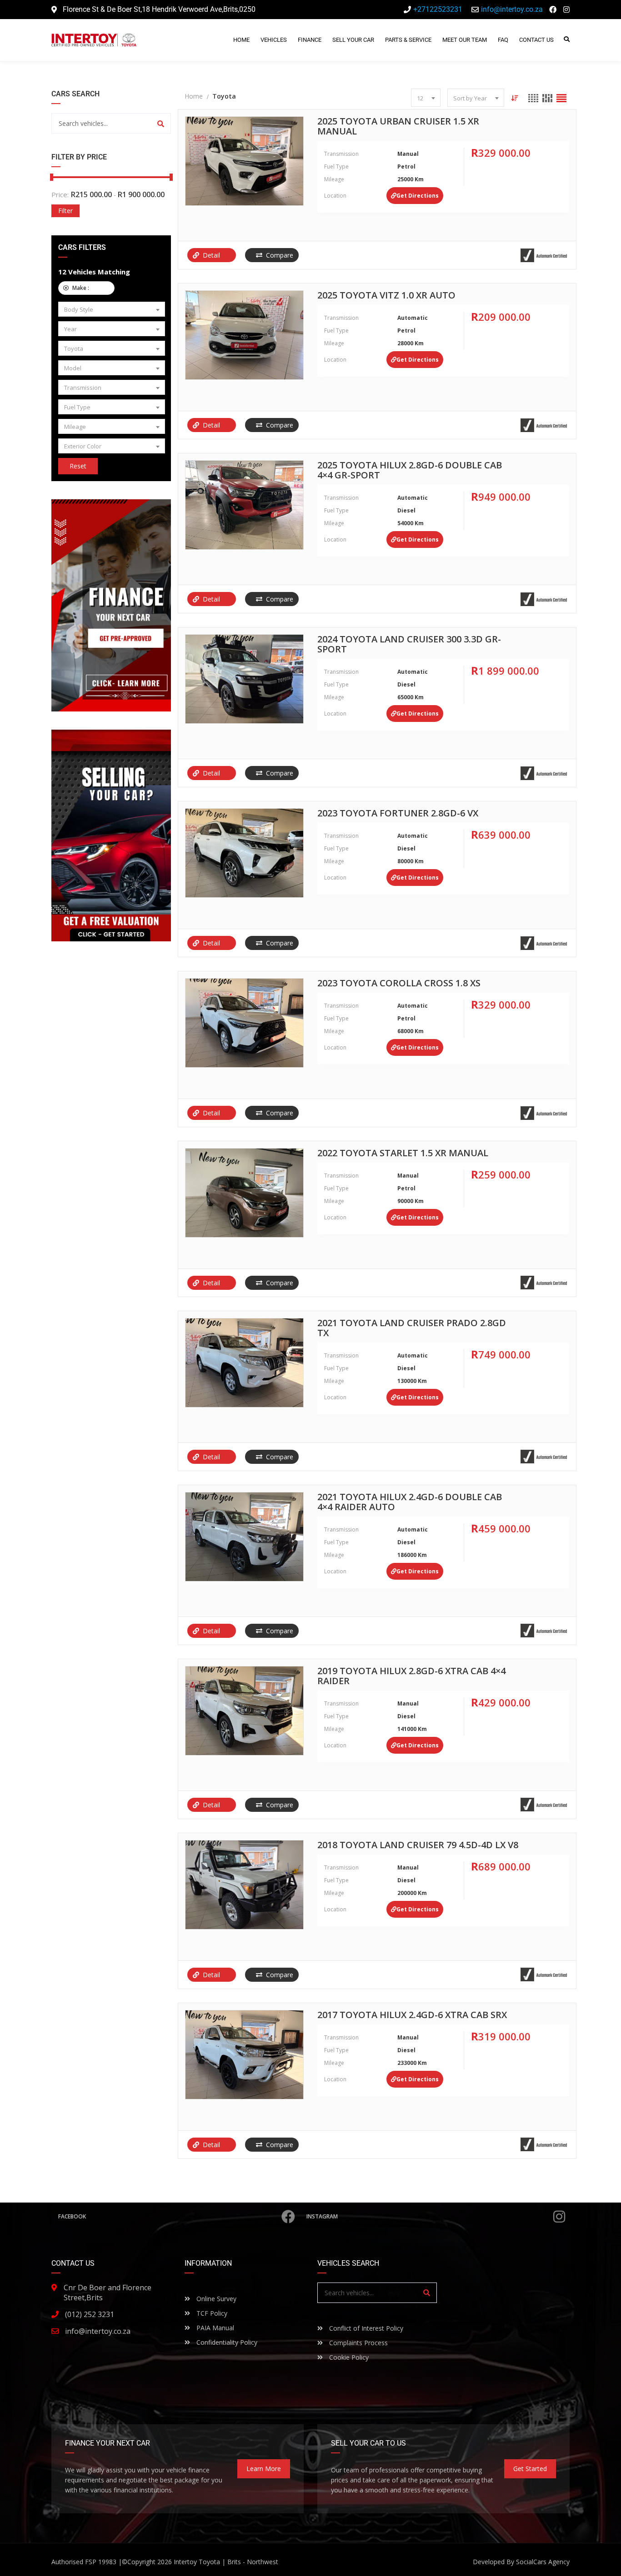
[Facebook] (553, 10)
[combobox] (112, 309)
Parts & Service (408, 40)
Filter (65, 211)
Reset (78, 466)
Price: (60, 194)
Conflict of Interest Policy (365, 2328)
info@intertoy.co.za (98, 2331)
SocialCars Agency (543, 2562)
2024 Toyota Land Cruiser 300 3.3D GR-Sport (409, 645)
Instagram (322, 2216)
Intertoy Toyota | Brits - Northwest (226, 2562)
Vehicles (274, 40)
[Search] (161, 123)
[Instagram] (566, 10)
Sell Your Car (353, 40)
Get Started (530, 2469)
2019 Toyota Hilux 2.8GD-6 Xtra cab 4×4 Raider (411, 1676)
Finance (310, 40)
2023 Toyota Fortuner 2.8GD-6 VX (398, 814)
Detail (211, 255)
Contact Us (536, 40)
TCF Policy (211, 2313)
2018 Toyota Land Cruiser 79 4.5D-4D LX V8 (418, 1845)
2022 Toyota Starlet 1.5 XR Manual (403, 1154)
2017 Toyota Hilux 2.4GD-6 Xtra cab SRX (412, 2015)
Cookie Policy (348, 2357)
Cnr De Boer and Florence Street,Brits (108, 2293)
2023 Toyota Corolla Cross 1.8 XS (399, 984)
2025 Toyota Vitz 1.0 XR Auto (386, 296)
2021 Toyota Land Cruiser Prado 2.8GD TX (412, 1328)
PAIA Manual (214, 2328)
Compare (280, 255)
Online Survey (215, 2299)
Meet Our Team (465, 40)
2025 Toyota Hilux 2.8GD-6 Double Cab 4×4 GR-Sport (410, 471)
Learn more (264, 2469)
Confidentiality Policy (226, 2342)
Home (241, 40)
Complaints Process (358, 2343)
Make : (90, 288)
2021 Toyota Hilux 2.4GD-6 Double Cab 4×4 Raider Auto (410, 1502)
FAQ (503, 40)
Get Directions (418, 196)
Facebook (72, 2216)
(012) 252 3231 (90, 2314)
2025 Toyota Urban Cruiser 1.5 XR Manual (398, 127)
